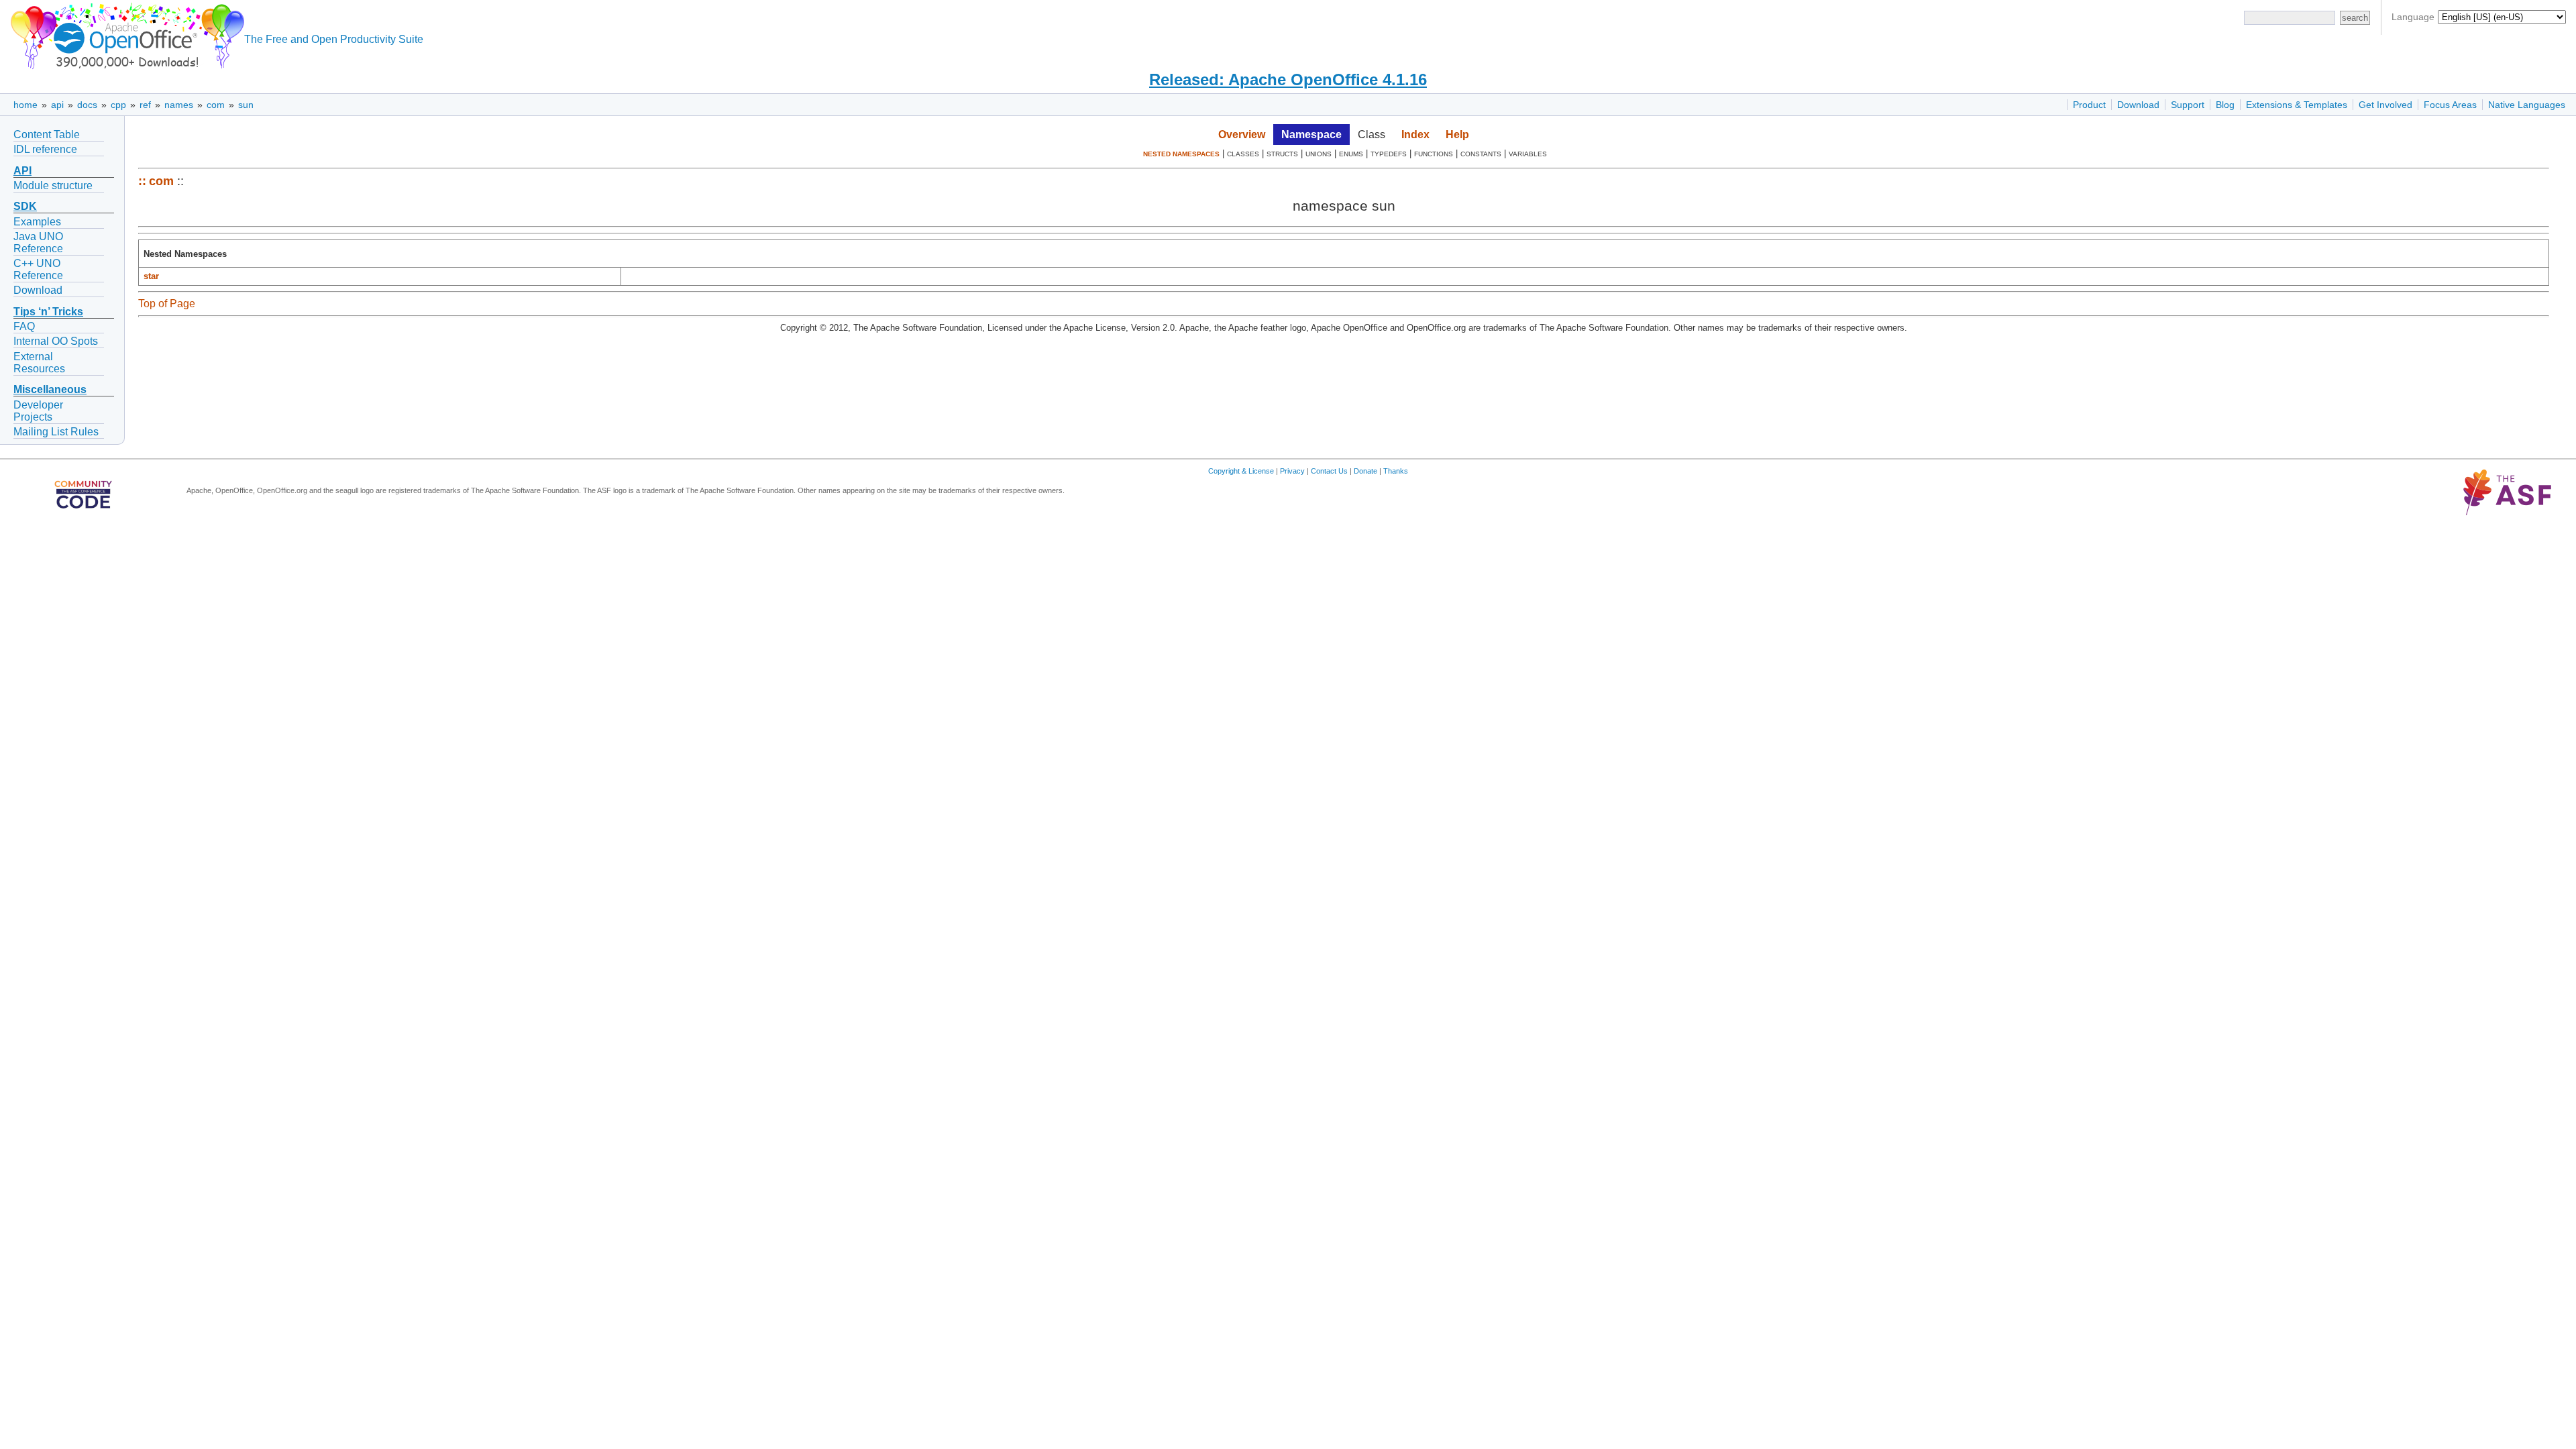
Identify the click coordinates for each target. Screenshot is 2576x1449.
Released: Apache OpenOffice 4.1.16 (1288, 79)
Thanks (1396, 471)
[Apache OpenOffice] (125, 34)
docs (87, 105)
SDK (25, 206)
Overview (1242, 135)
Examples (37, 222)
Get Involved (2385, 105)
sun (246, 105)
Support (2188, 105)
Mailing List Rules (56, 432)
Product (2089, 105)
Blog (2225, 105)
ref (145, 105)
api (57, 105)
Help (1457, 135)
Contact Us (1329, 471)
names (179, 105)
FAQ (24, 326)
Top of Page (167, 304)
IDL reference (45, 149)
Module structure (53, 185)
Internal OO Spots (56, 341)
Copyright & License (1241, 471)
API (22, 171)
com (216, 105)
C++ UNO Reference (38, 269)
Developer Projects (38, 411)
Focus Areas (2450, 105)
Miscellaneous (50, 389)
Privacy (1292, 471)
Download (2138, 105)
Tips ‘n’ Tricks (48, 312)
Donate (1365, 471)
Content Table (47, 135)
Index (1415, 135)
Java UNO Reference (38, 243)
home (25, 105)
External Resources (39, 363)
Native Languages (2527, 105)
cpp (118, 105)
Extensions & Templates (2297, 105)
